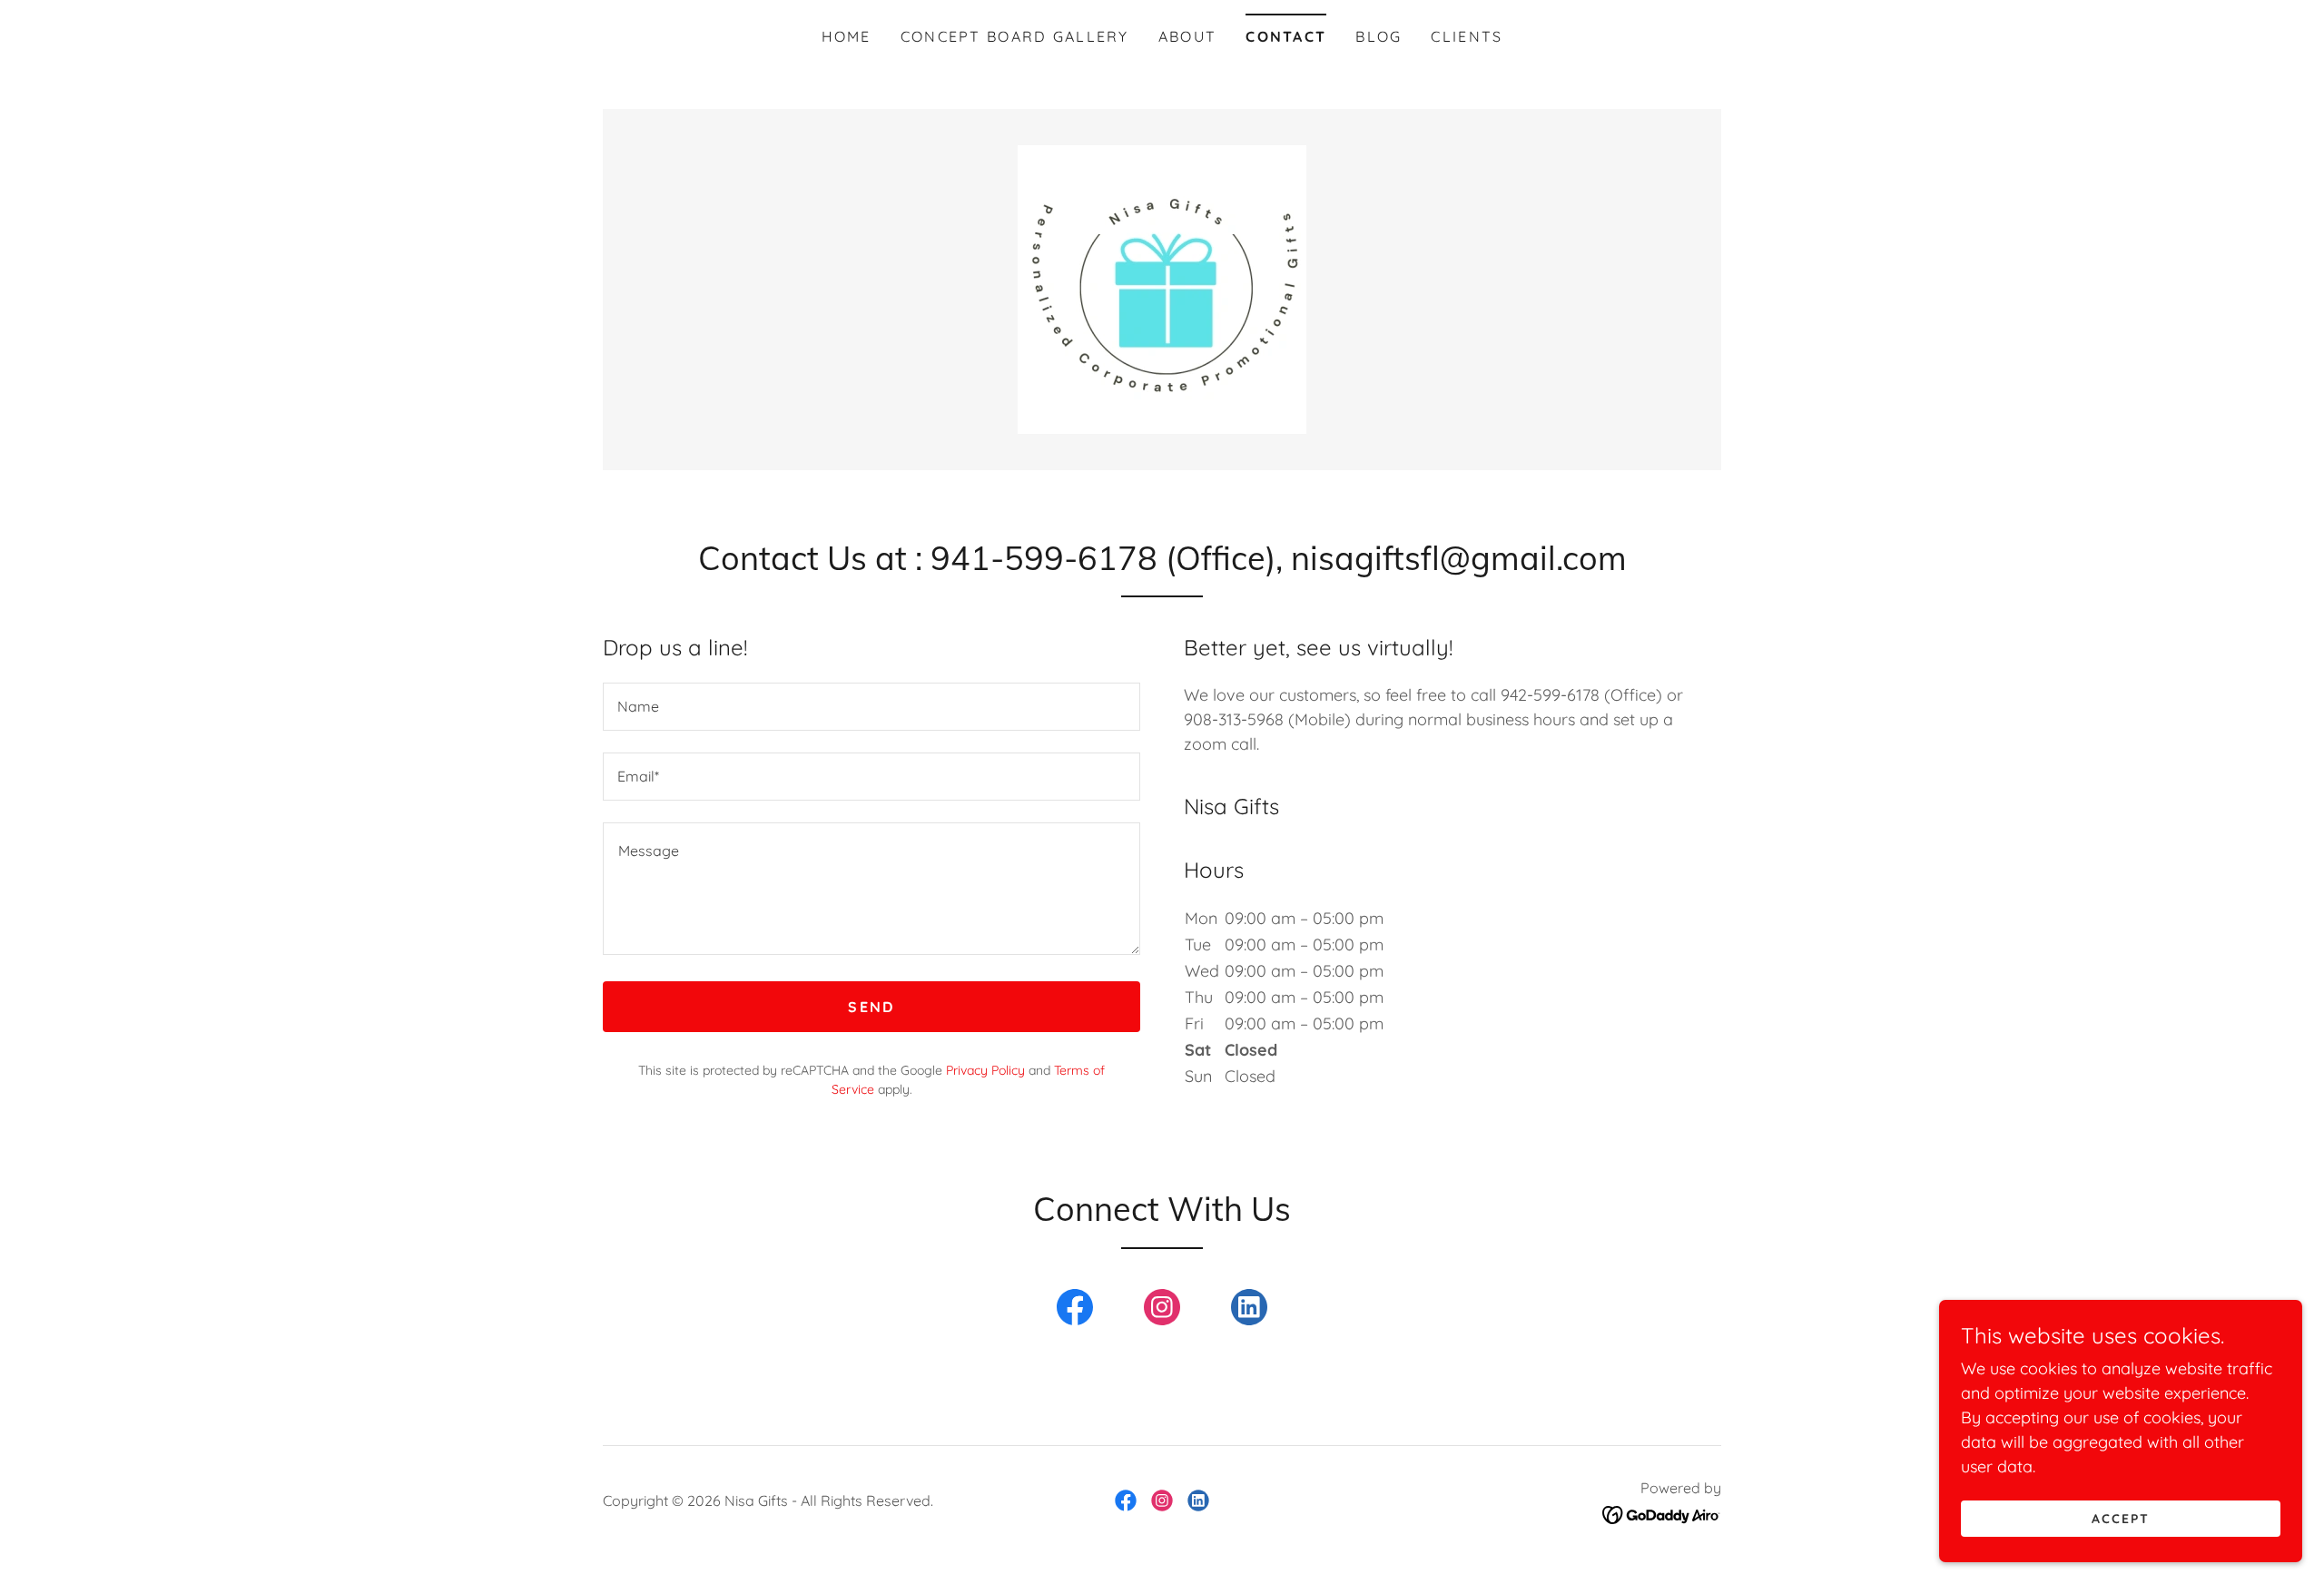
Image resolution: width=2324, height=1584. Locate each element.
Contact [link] (1286, 36)
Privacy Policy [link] (985, 1070)
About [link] (1187, 36)
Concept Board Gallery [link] (1015, 36)
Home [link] (847, 36)
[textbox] (871, 707)
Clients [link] (1467, 36)
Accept (2121, 1519)
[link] (1162, 288)
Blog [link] (1379, 36)
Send (871, 1007)
